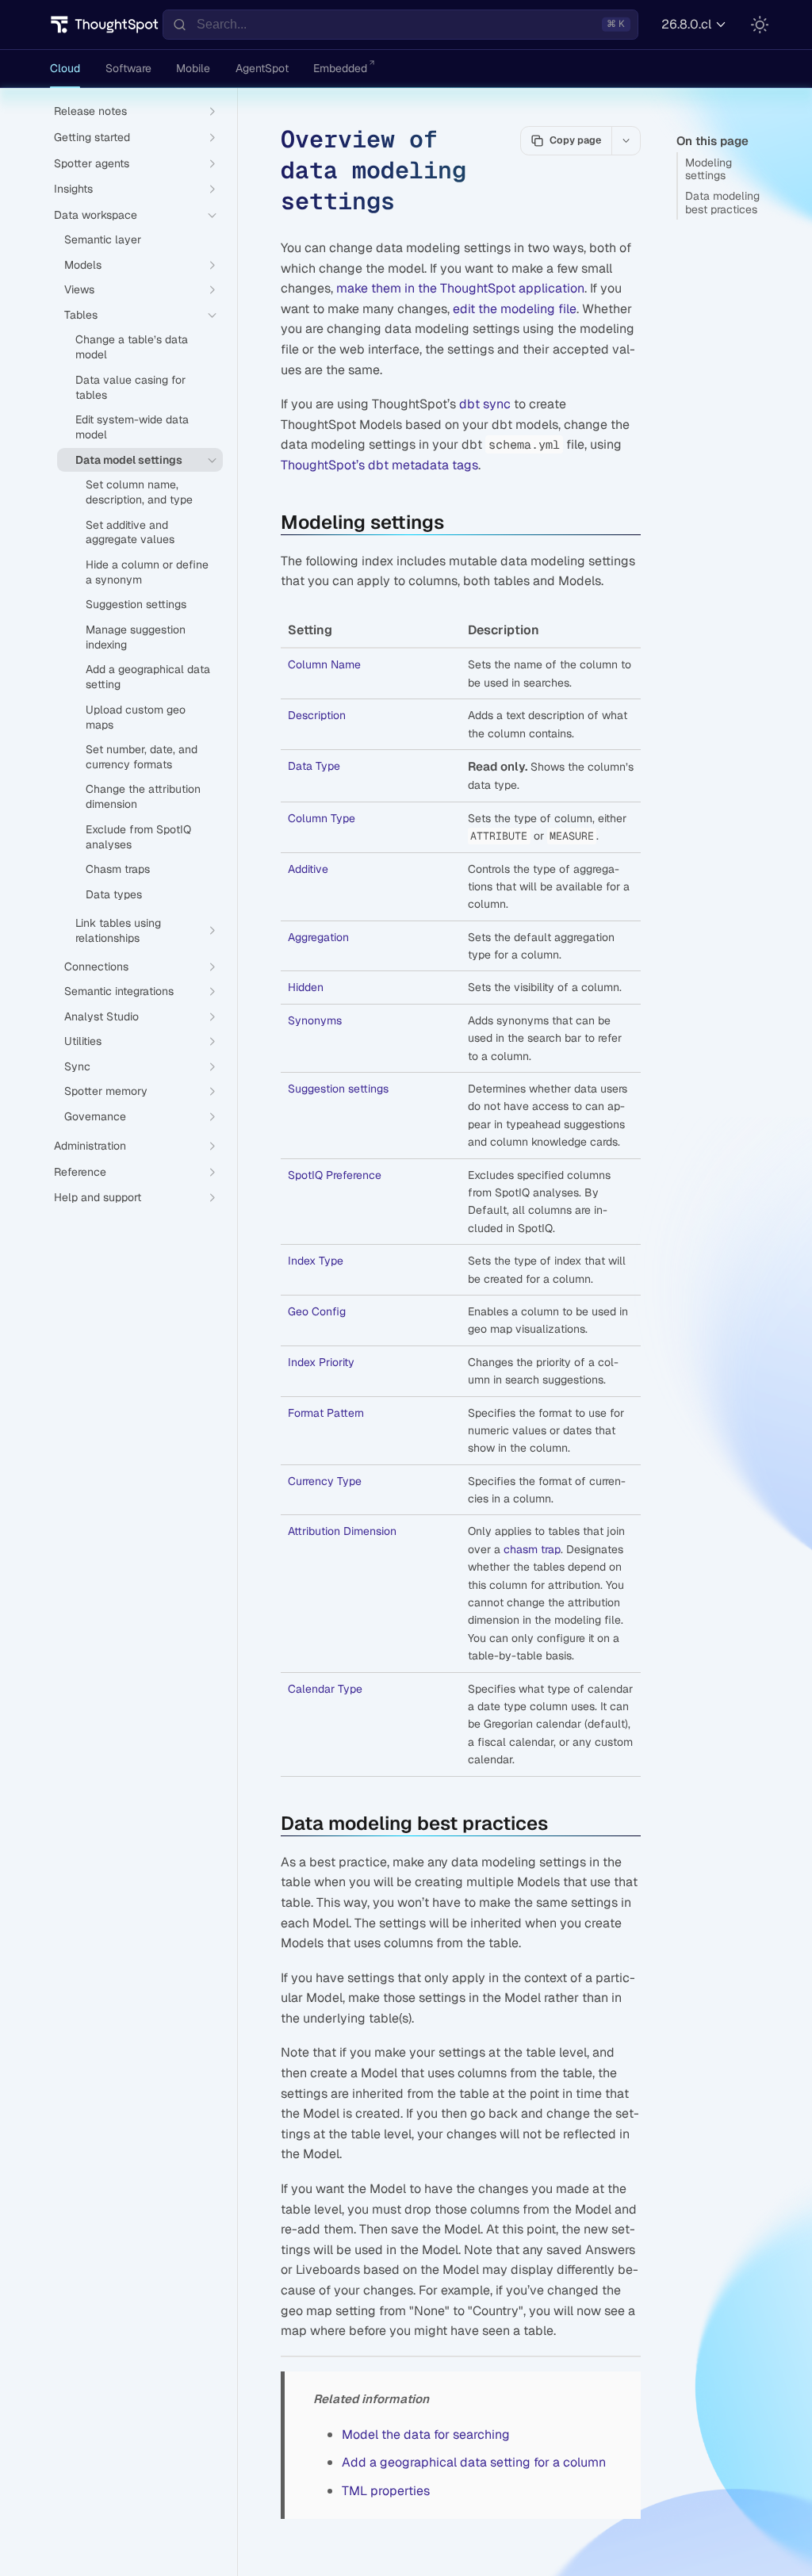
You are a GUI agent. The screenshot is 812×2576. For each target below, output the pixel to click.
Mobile (193, 68)
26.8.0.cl (686, 24)
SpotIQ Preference (335, 1175)
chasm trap (532, 1549)
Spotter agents (92, 163)
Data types (114, 894)
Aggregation (318, 937)
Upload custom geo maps (136, 717)
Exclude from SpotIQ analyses (138, 837)
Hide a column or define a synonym (147, 572)
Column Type (322, 818)
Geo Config (317, 1311)
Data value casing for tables (130, 387)
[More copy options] (626, 140)
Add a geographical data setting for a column (474, 2462)
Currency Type (325, 1481)
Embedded (340, 68)
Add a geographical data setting (148, 677)
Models (83, 265)
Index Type (316, 1261)
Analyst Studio (101, 1016)
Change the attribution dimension (143, 796)
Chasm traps (118, 869)
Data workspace (96, 215)
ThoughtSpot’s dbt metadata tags (379, 465)
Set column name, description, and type (139, 492)
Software (128, 68)
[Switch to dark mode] (760, 25)
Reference (80, 1172)
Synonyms (315, 1020)
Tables (81, 315)
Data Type (314, 766)
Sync (77, 1066)
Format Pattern (326, 1413)
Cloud (65, 68)
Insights (73, 189)
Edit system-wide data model (132, 427)
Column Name (324, 664)
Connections (96, 966)
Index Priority (321, 1362)
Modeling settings (709, 169)
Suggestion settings (338, 1089)
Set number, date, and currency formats (142, 757)
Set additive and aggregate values (130, 532)
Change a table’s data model (132, 347)
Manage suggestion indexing (136, 637)
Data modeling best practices (722, 203)
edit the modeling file (515, 309)
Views (79, 289)
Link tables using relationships (118, 930)
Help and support (98, 1197)
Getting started (92, 137)
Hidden (306, 987)
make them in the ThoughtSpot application (460, 288)
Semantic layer (103, 239)
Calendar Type (325, 1689)
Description (317, 715)
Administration (90, 1146)
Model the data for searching (426, 2434)
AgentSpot (262, 68)
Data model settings (129, 460)
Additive (308, 869)
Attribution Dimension (342, 1531)
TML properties (386, 2491)
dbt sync (485, 404)
